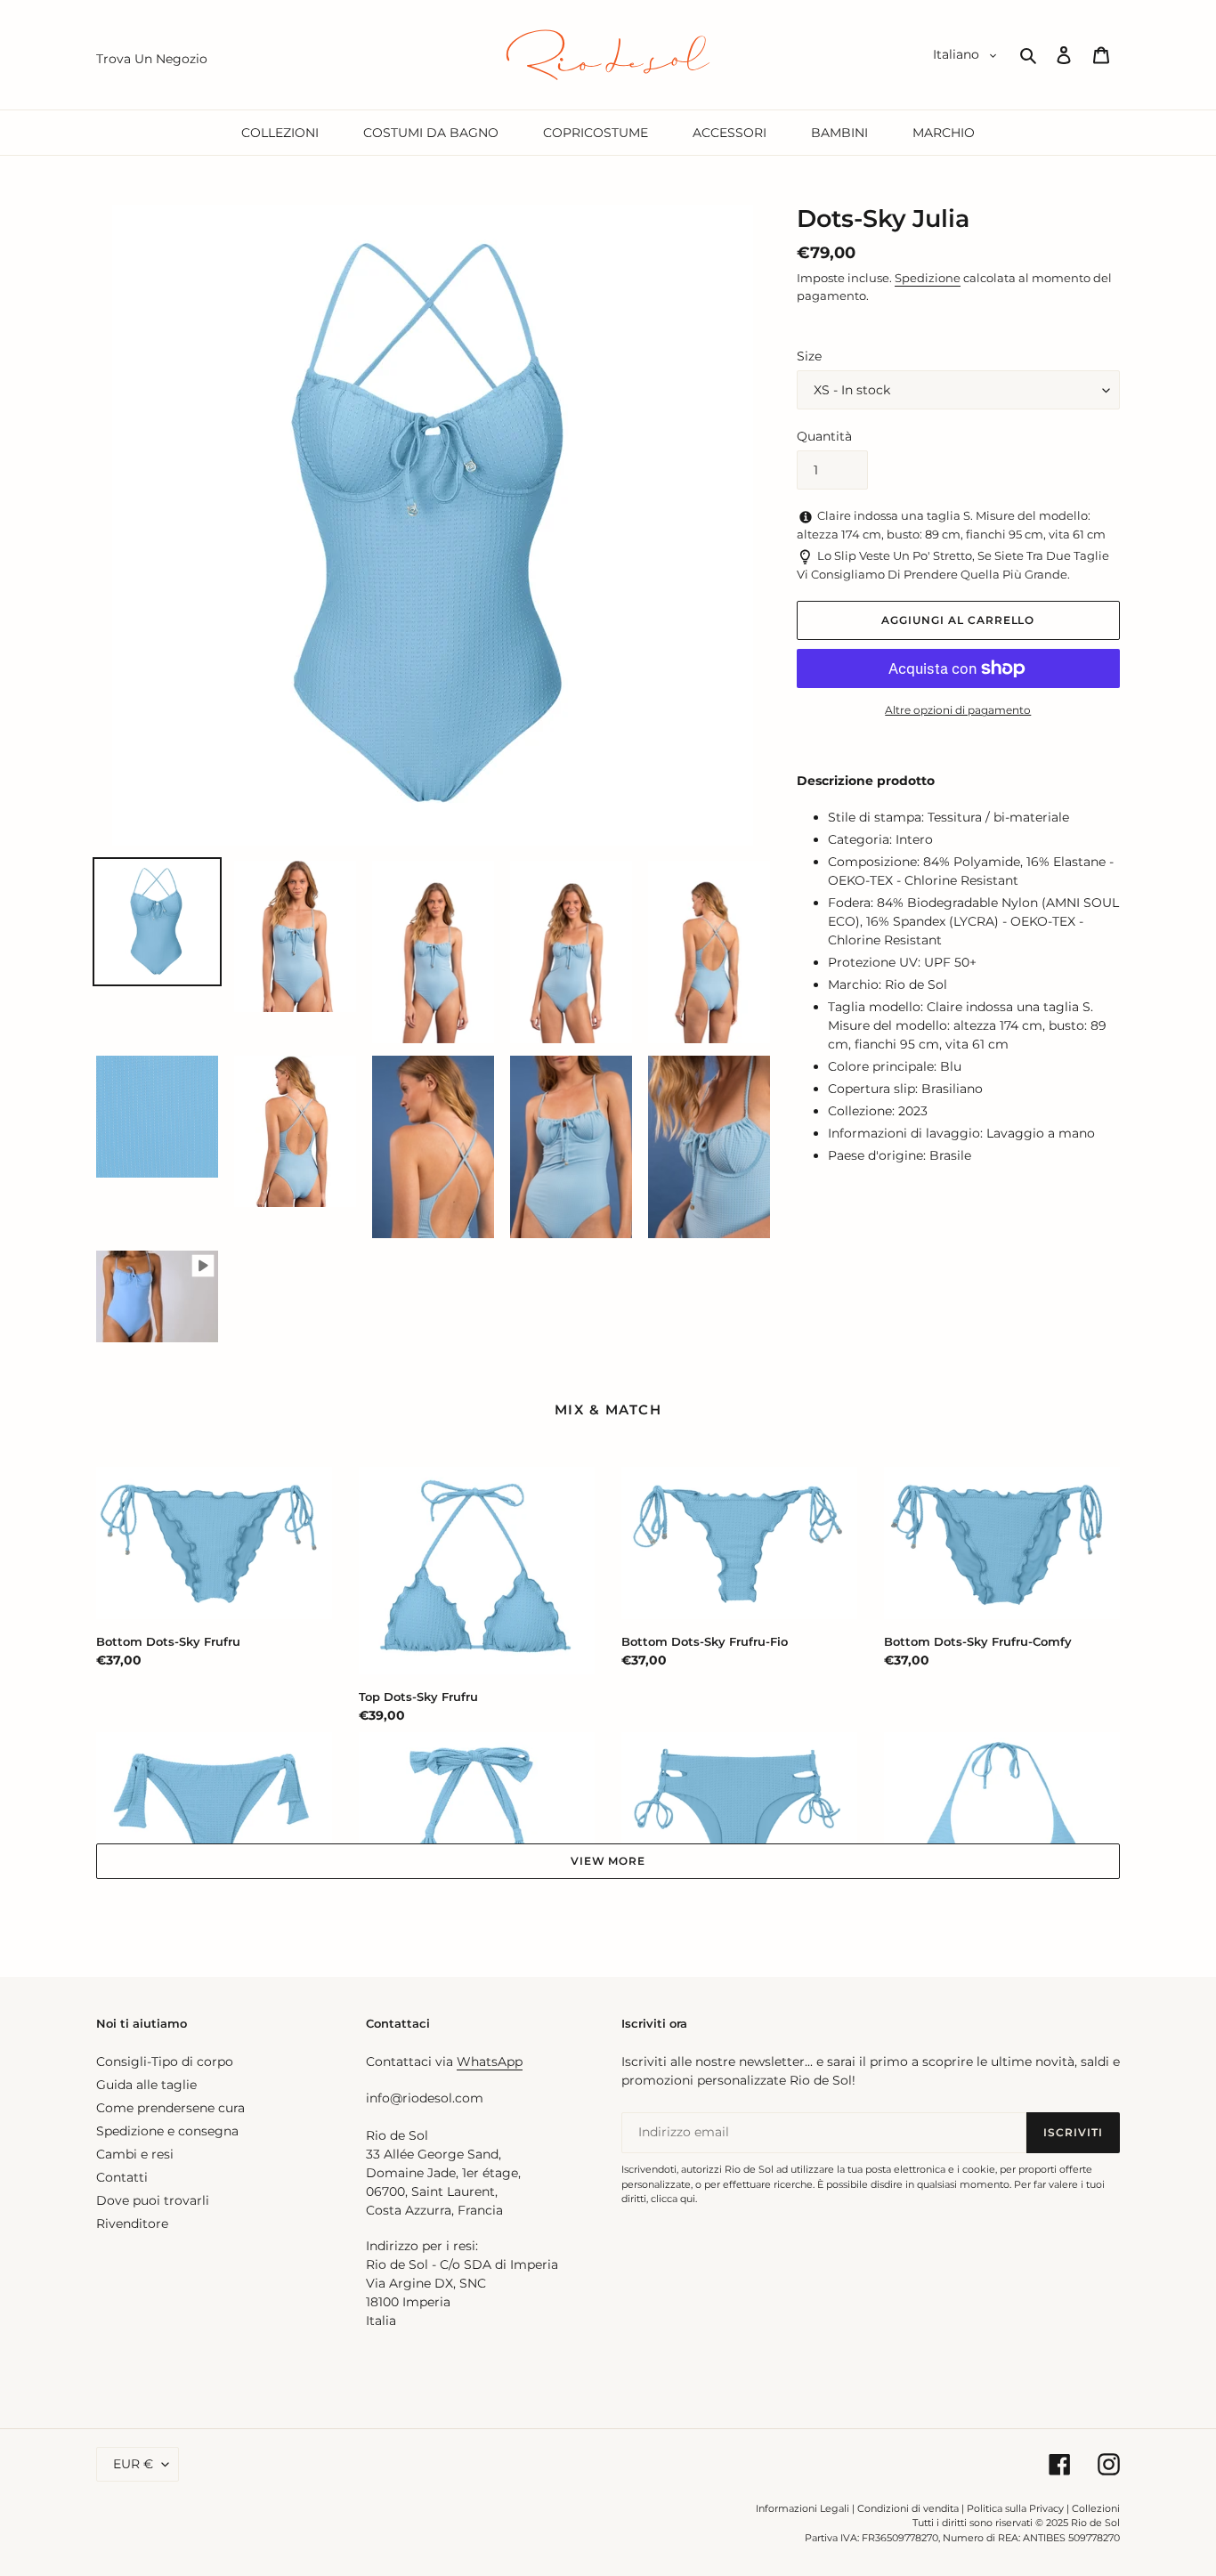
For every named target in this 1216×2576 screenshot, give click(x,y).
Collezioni (1096, 2508)
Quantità (824, 436)
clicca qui (673, 2199)
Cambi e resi (135, 2154)
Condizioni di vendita (908, 2508)
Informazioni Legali (803, 2508)
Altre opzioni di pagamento (958, 710)
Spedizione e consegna (167, 2131)
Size (809, 356)
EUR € (133, 2464)
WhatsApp (490, 2062)
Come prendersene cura (170, 2108)
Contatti (122, 2177)
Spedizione (928, 278)
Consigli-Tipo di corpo (165, 2062)
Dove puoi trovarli (153, 2200)
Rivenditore (132, 2224)
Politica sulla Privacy (1017, 2508)
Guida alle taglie (146, 2085)
